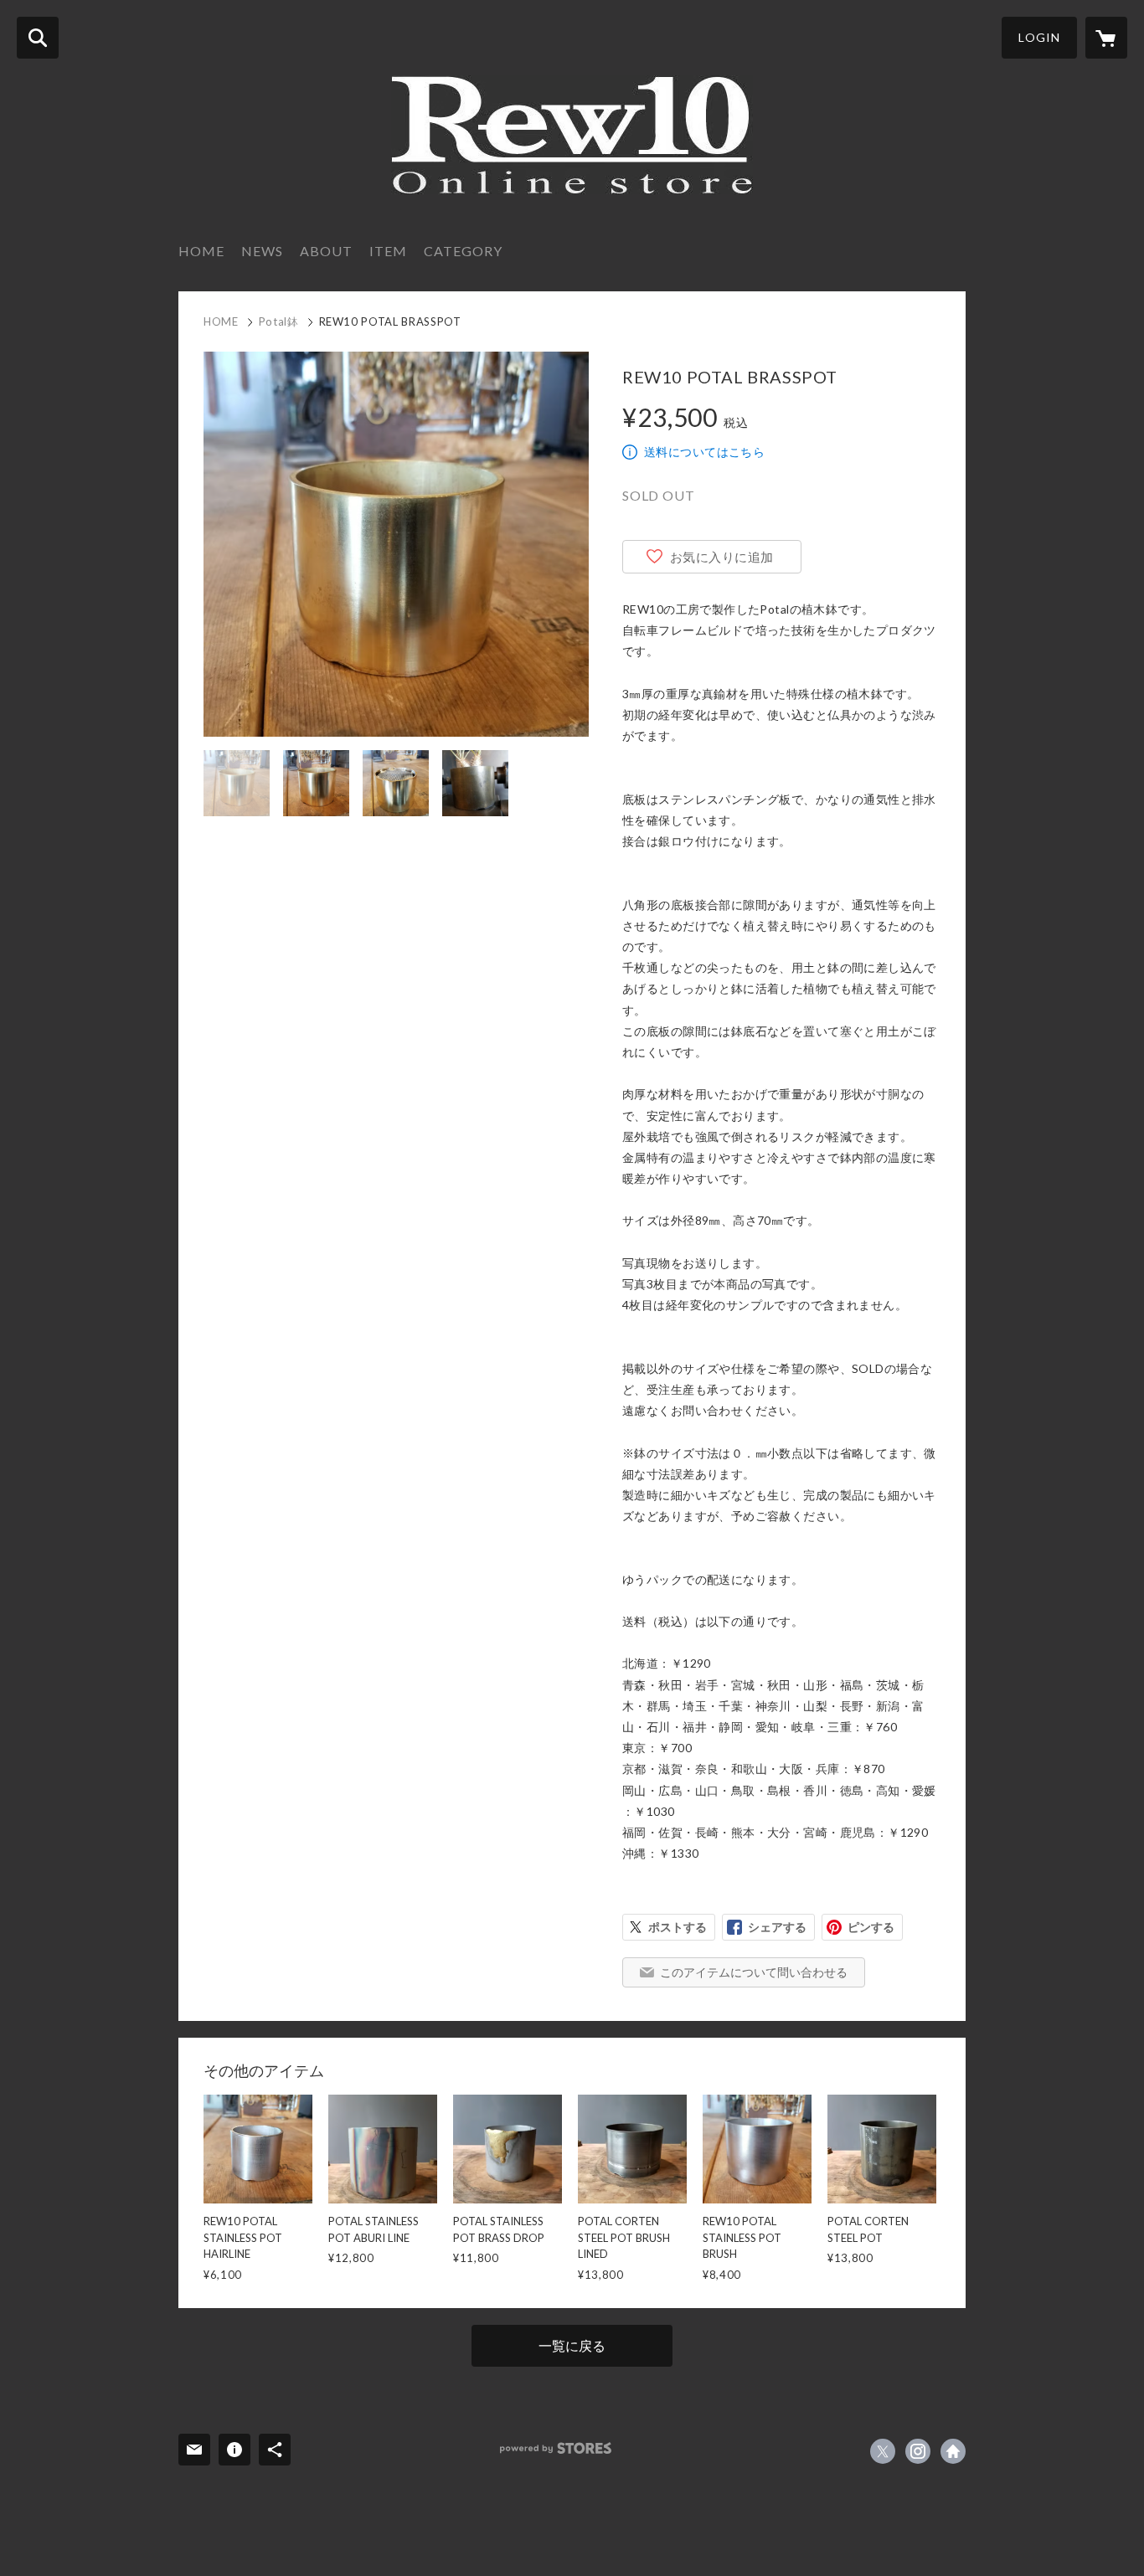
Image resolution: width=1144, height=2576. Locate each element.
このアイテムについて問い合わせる (754, 1972)
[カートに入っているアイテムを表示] (1106, 38)
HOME (201, 251)
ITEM (388, 251)
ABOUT (326, 251)
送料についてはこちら (704, 452)
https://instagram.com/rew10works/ (918, 2451)
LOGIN (1039, 37)
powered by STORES (556, 2448)
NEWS (262, 251)
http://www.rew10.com (953, 2451)
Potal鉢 (279, 321)
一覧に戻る (572, 2345)
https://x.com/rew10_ (883, 2451)
